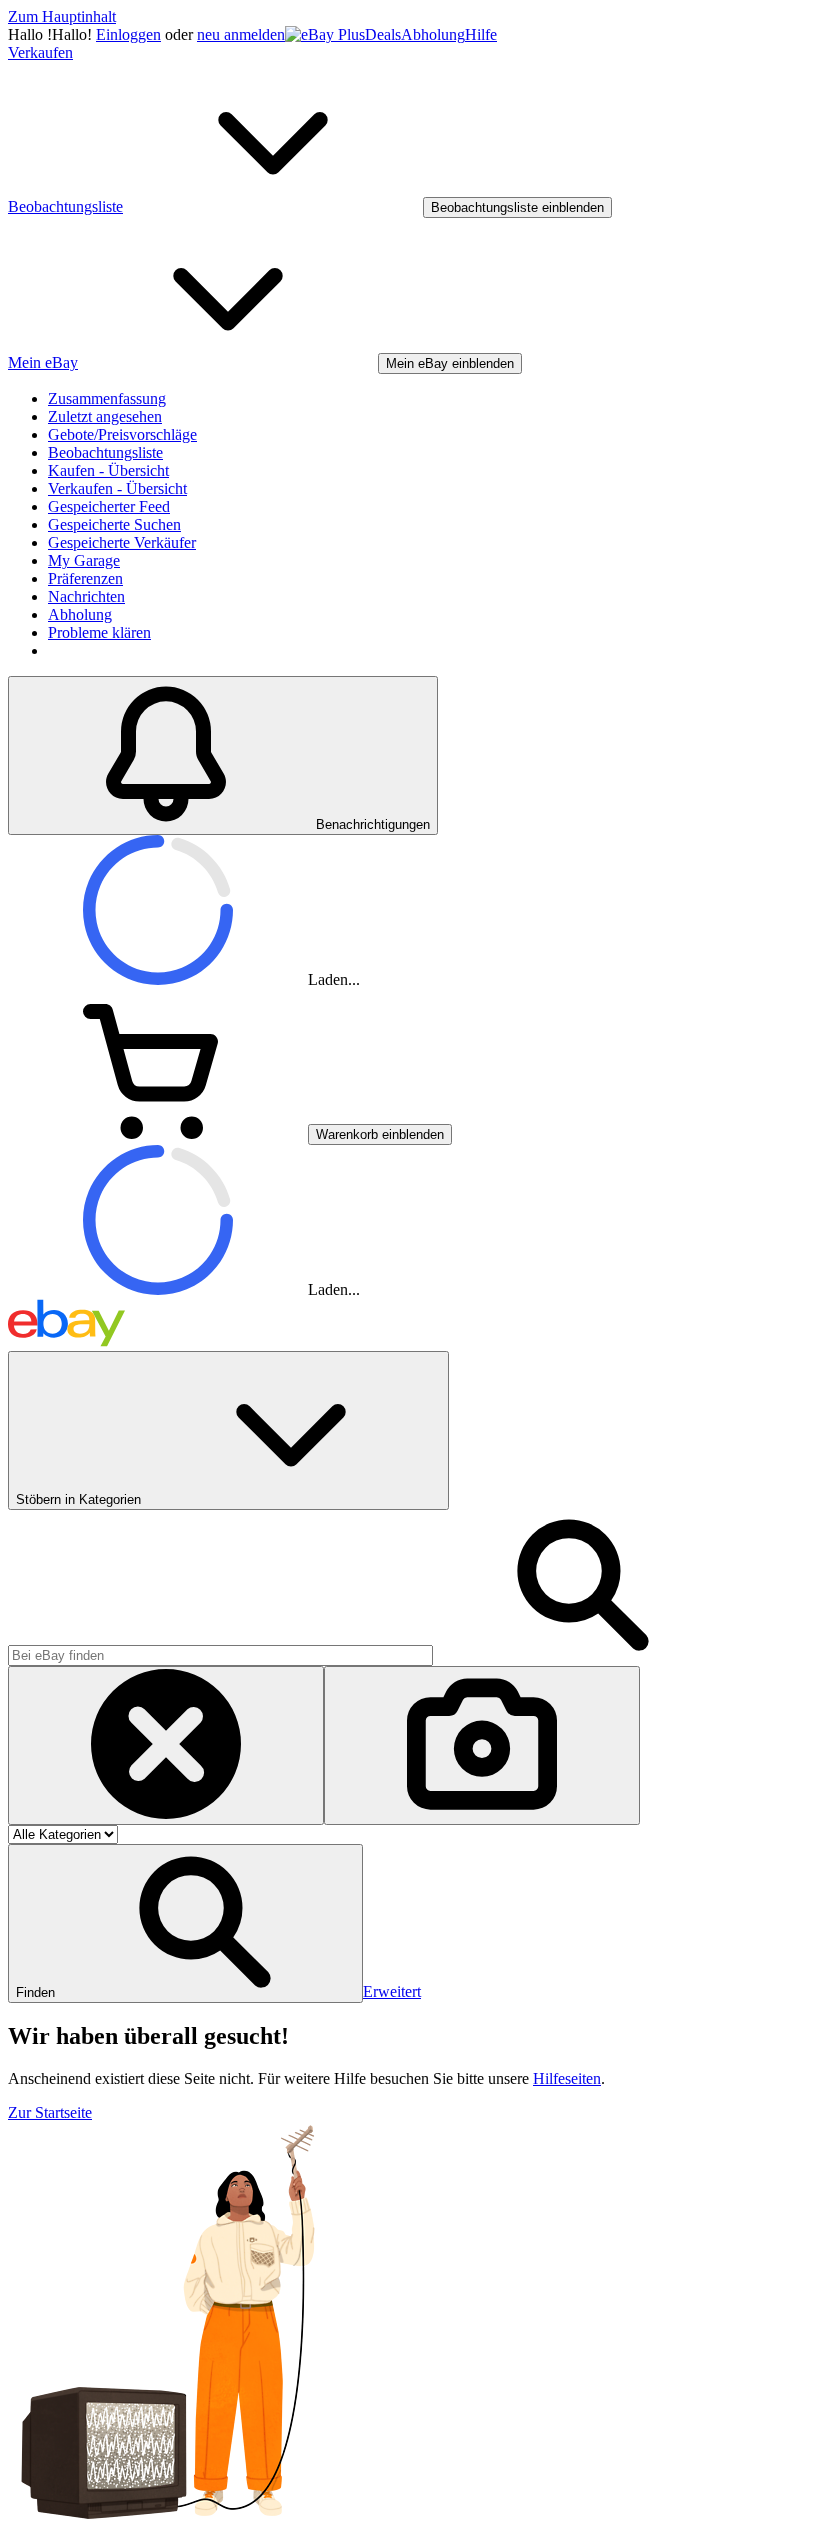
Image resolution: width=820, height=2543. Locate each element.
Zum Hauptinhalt (62, 16)
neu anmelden (241, 34)
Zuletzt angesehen (105, 416)
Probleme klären (99, 632)
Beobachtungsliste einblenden (517, 207)
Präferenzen (85, 578)
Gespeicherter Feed (109, 506)
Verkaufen (40, 52)
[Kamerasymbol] (482, 1745)
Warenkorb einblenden (380, 1134)
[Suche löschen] (166, 1745)
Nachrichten (86, 596)
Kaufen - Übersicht (108, 470)
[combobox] (220, 1655)
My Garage (84, 560)
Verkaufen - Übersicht (117, 488)
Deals (383, 34)
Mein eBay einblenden (450, 363)
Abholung (433, 34)
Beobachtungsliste (105, 452)
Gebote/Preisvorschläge (122, 434)
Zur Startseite (50, 2112)
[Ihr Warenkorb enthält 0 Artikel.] (158, 1133)
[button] (185, 1923)
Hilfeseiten (567, 2078)
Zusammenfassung (107, 398)
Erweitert (392, 1991)
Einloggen (128, 34)
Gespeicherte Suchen (114, 524)
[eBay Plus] (325, 34)
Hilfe (481, 34)
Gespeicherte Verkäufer (122, 542)
